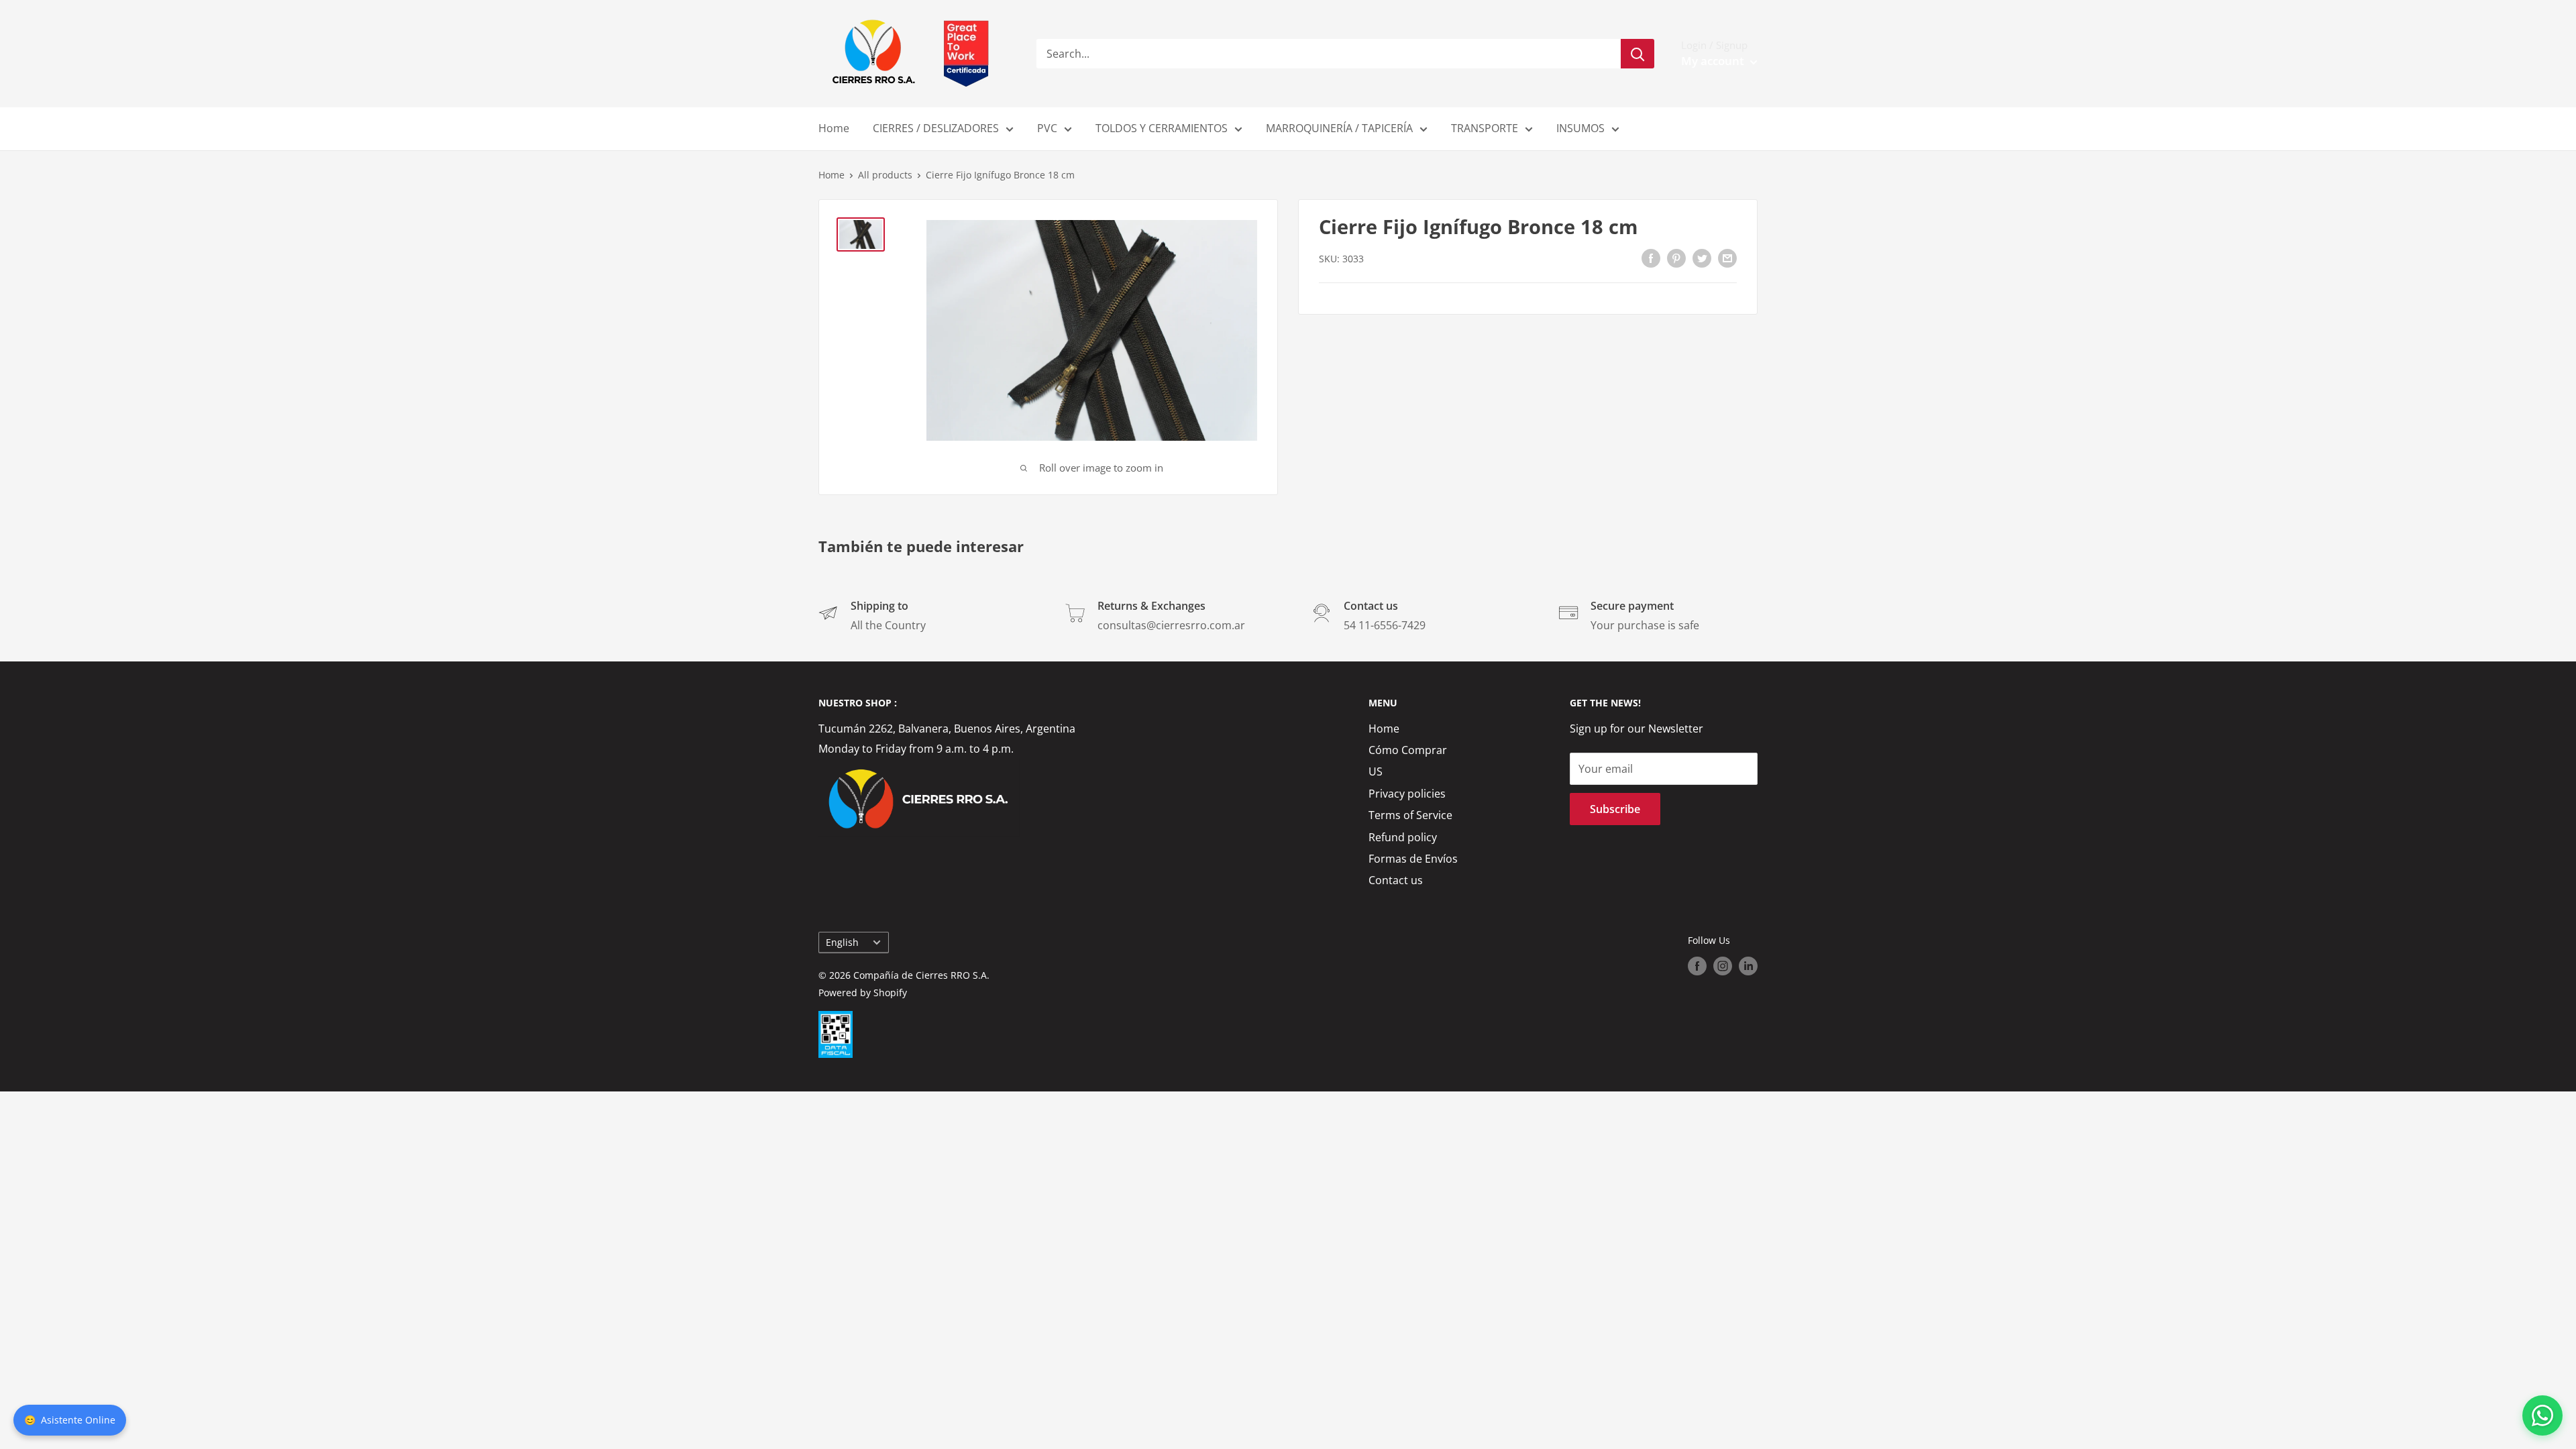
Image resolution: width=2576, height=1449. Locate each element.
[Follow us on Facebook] (1697, 966)
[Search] (1638, 54)
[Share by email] (1727, 258)
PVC (1047, 128)
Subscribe (1615, 809)
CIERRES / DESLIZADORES (936, 128)
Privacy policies (1407, 794)
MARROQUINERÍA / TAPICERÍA (1339, 128)
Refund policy (1403, 837)
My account (1714, 61)
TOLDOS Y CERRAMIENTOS (1162, 128)
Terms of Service (1410, 815)
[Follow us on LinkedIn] (1748, 966)
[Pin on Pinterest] (1676, 258)
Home (834, 128)
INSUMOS (1580, 128)
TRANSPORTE (1485, 128)
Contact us (1396, 880)
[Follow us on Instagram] (1723, 966)
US (1376, 771)
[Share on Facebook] (1651, 258)
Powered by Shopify (863, 992)
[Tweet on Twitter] (1702, 258)
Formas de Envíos (1413, 859)
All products (885, 175)
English (842, 942)
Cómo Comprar (1408, 750)
